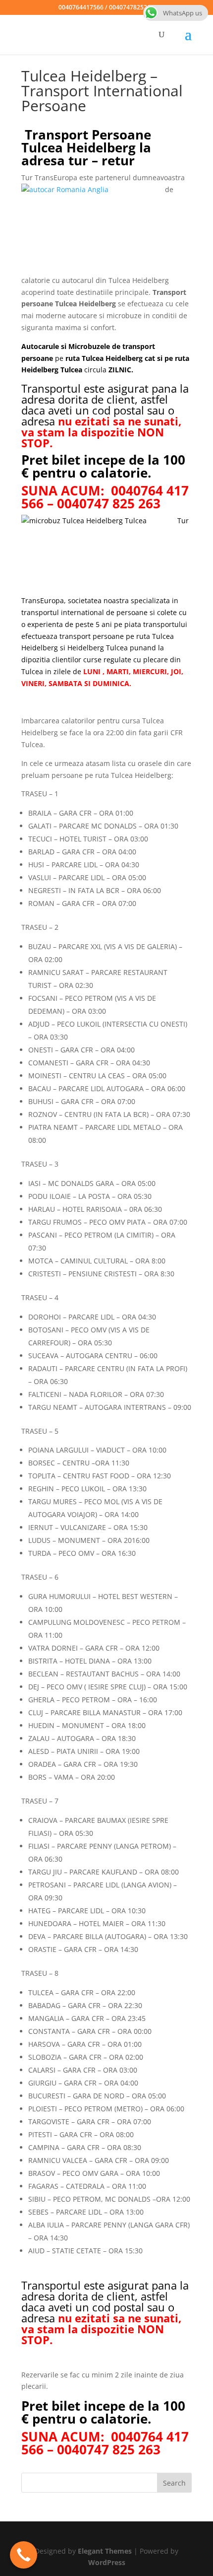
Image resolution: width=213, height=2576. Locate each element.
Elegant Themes (105, 2551)
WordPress (107, 2562)
